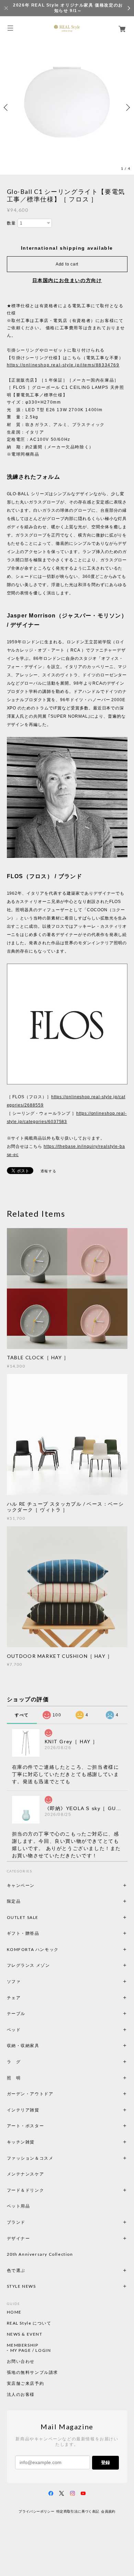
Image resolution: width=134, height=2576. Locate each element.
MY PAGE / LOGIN (31, 2350)
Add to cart (67, 264)
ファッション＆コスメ (30, 2158)
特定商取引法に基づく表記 (78, 2511)
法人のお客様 (21, 2395)
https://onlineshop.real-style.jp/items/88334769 (63, 365)
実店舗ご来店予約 (26, 2383)
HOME (14, 2312)
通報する (48, 1171)
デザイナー (19, 2238)
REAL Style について (29, 2323)
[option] (67, 107)
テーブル (16, 2013)
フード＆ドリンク (26, 2190)
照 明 (14, 2078)
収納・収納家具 (42, 2045)
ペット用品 (19, 2206)
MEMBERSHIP (23, 2345)
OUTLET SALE (23, 1917)
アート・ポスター (42, 2126)
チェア (16, 1998)
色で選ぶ (16, 2270)
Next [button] (127, 107)
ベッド (14, 2030)
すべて (22, 1715)
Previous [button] (7, 107)
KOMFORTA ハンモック (33, 1949)
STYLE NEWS (21, 2286)
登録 (105, 2463)
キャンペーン (21, 1885)
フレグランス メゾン (29, 1965)
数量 (12, 223)
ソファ (26, 1981)
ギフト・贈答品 (23, 1933)
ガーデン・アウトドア (30, 2094)
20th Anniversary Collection (40, 2254)
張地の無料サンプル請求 (33, 2372)
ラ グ (14, 2062)
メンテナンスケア (26, 2174)
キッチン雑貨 (40, 2142)
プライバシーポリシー (36, 2511)
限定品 (14, 1901)
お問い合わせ (21, 2361)
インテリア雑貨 (40, 2110)
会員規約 (108, 2511)
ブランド (16, 2222)
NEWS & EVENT (25, 2334)
